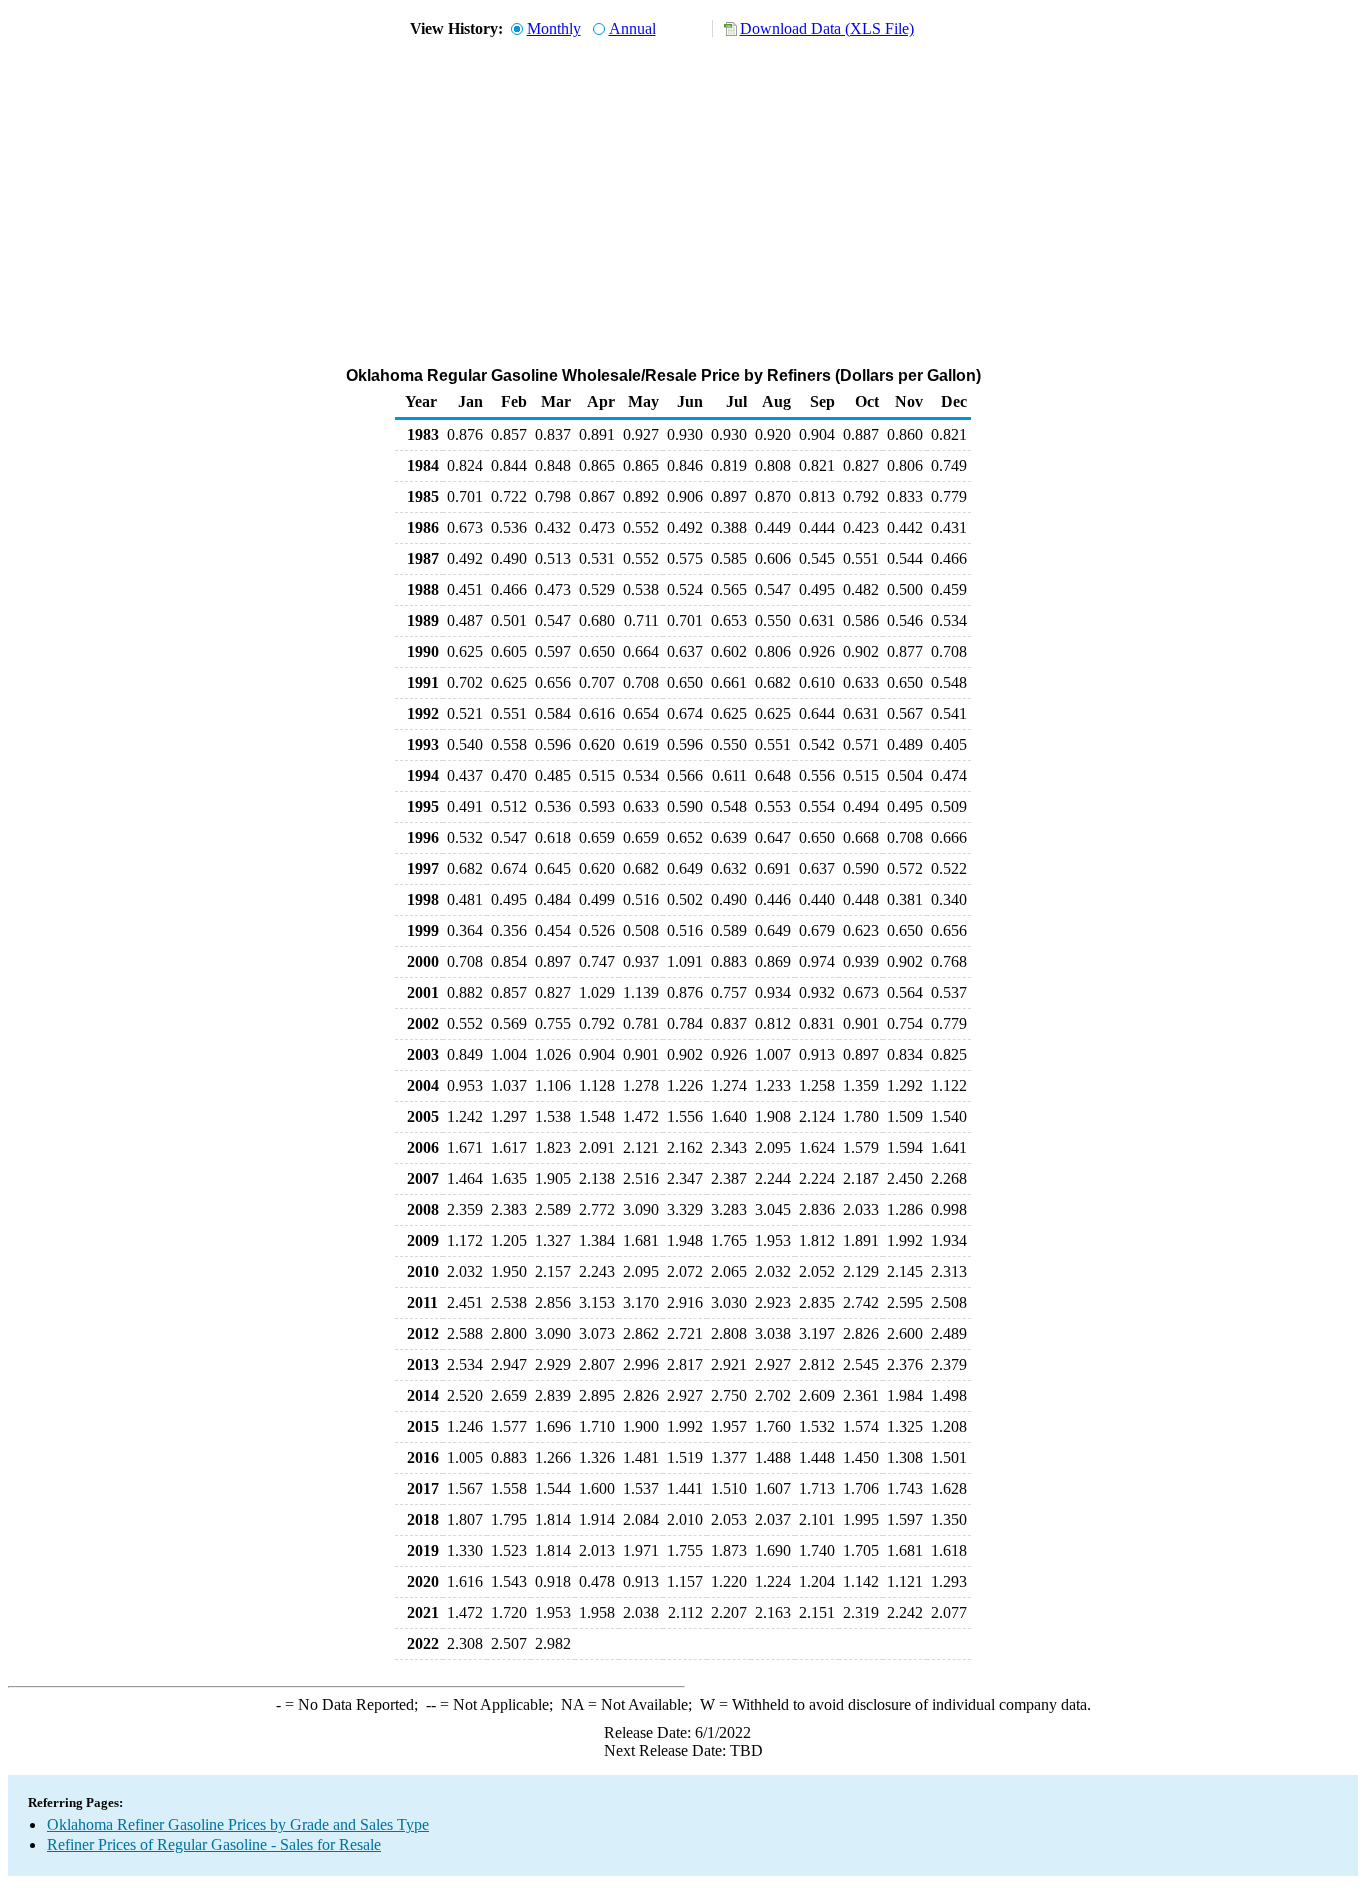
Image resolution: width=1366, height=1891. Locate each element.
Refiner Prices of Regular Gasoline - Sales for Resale (214, 1844)
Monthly (554, 28)
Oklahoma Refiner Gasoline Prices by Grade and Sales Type (238, 1824)
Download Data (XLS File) (827, 28)
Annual (632, 28)
